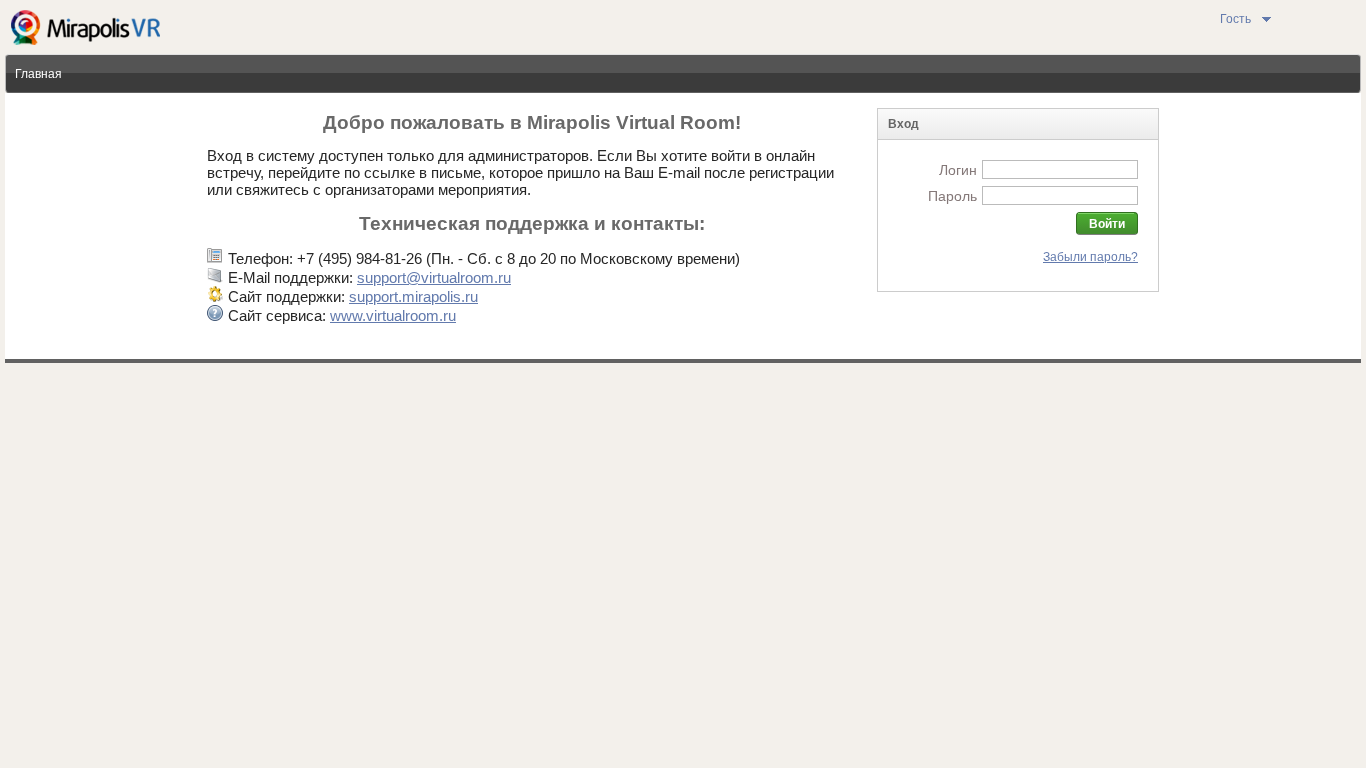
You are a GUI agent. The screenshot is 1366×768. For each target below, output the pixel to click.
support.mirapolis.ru (413, 296)
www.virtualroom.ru (393, 315)
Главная (38, 74)
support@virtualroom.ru (434, 277)
